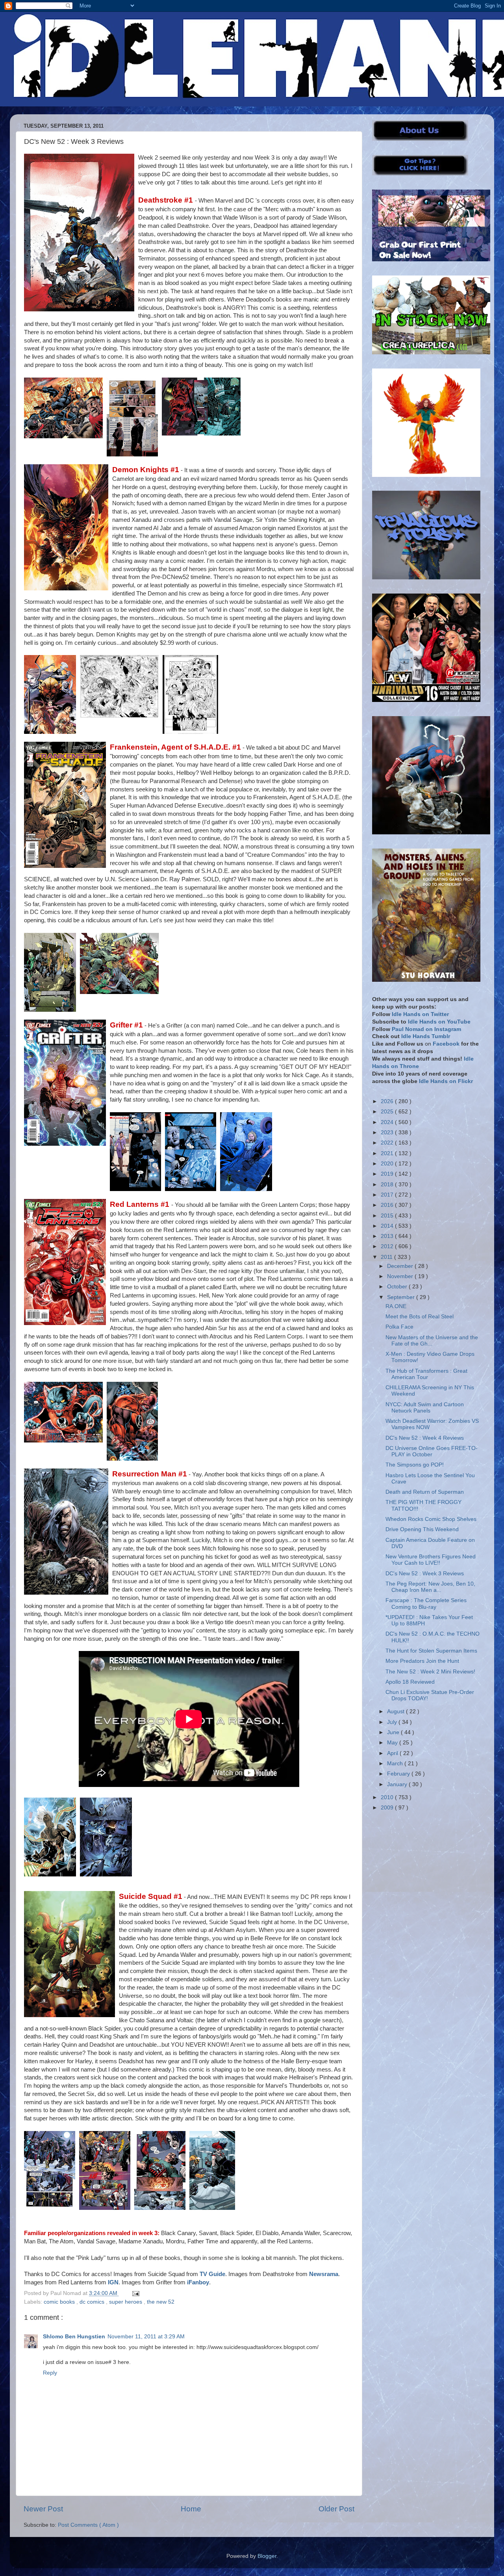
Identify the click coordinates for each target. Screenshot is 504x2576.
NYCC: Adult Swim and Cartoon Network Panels (425, 1408)
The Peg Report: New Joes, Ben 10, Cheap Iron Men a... (430, 1587)
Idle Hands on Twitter (420, 1014)
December (401, 1266)
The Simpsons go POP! (415, 1465)
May (393, 1743)
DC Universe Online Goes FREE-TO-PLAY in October (432, 1451)
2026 (388, 1101)
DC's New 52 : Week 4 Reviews (425, 1438)
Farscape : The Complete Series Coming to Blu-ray (426, 1603)
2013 (388, 1236)
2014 (388, 1226)
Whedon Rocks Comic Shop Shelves (431, 1519)
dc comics (93, 2302)
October (398, 1287)
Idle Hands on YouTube (439, 1022)
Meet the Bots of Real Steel (420, 1317)
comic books (60, 2302)
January (398, 1784)
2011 (387, 1257)
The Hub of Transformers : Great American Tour (426, 1374)
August (397, 1711)
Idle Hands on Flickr (446, 1081)
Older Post (336, 2509)
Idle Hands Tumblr (426, 1036)
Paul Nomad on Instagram (426, 1029)
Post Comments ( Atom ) (88, 2525)
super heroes (126, 2302)
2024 (388, 1122)
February (399, 1774)
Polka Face (399, 1327)
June (394, 1732)
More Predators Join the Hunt (422, 1661)
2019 (388, 1174)
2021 (388, 1153)
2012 (388, 1246)
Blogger (267, 2556)
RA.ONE (396, 1306)
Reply (50, 2373)
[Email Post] (134, 2293)
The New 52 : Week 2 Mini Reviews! (430, 1672)
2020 (388, 1164)
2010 (388, 1797)
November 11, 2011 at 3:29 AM (146, 2337)
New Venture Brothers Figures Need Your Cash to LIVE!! (431, 1560)
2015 (388, 1216)
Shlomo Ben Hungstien (74, 2337)
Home (191, 2509)
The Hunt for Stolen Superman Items (431, 1651)
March (396, 1764)
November (401, 1276)
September (402, 1297)
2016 (388, 1205)
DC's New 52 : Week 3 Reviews (425, 1574)
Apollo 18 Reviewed (410, 1682)
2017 (388, 1195)
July (393, 1722)
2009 (388, 1808)
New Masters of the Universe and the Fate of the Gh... (432, 1341)
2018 (388, 1185)
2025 (388, 1112)
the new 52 (161, 2302)
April (393, 1753)
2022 (388, 1143)
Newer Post (43, 2509)
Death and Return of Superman (425, 1492)
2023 (388, 1133)
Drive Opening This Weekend (422, 1529)
